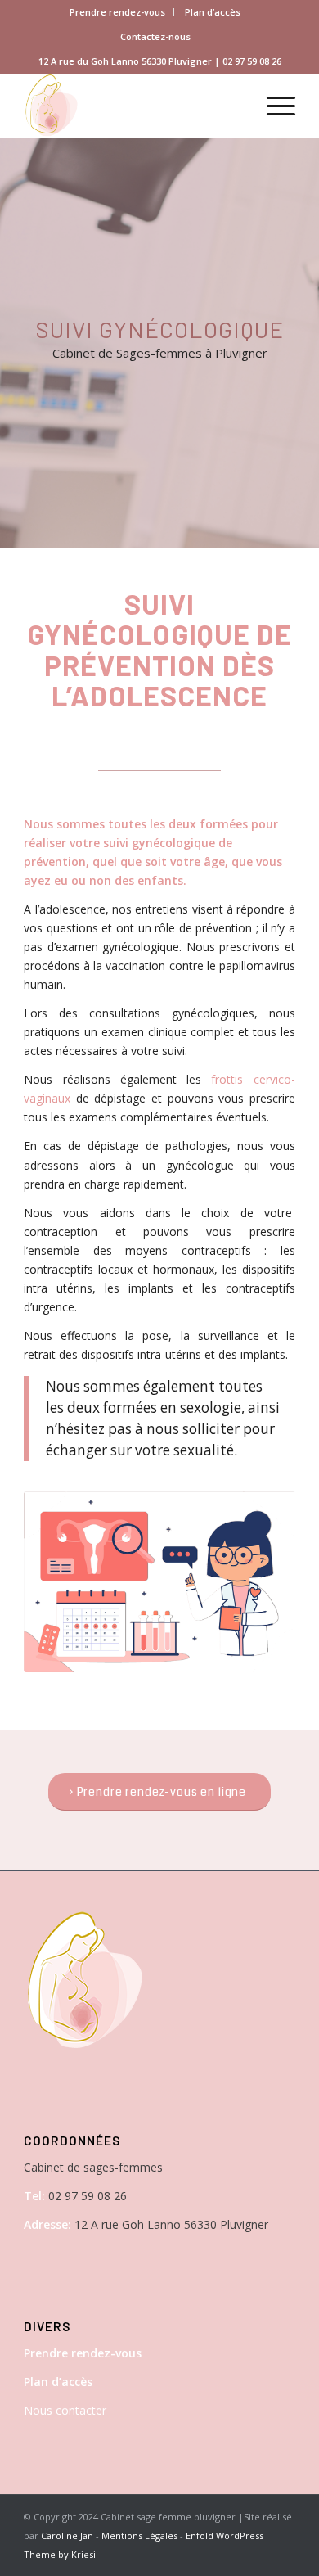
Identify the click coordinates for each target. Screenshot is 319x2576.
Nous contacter (65, 2410)
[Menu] (273, 106)
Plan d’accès (213, 12)
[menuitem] (118, 12)
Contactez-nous (155, 36)
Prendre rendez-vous (117, 12)
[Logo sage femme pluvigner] (132, 106)
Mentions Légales (139, 2535)
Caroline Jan (67, 2535)
